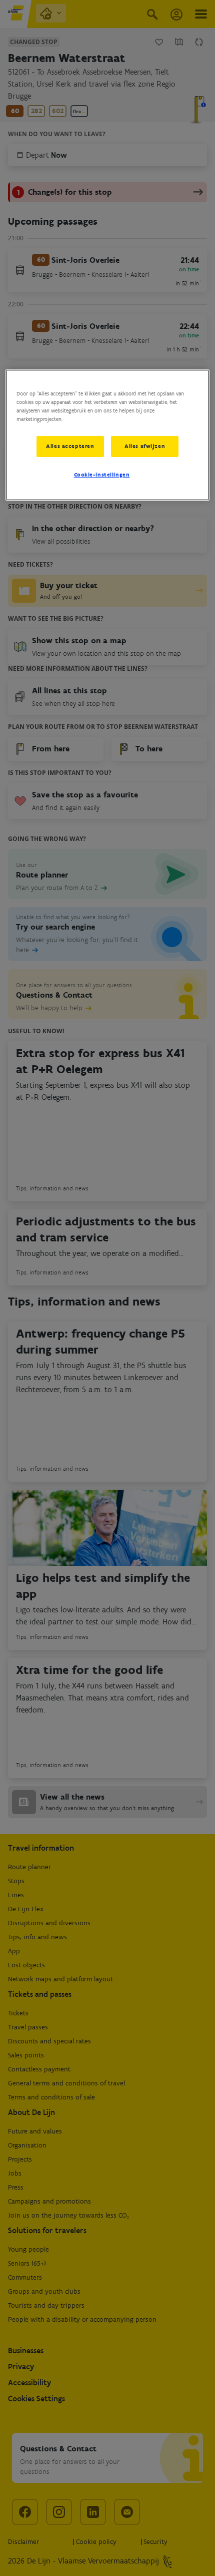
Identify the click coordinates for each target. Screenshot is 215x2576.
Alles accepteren (70, 446)
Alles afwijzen (145, 446)
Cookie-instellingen (102, 475)
